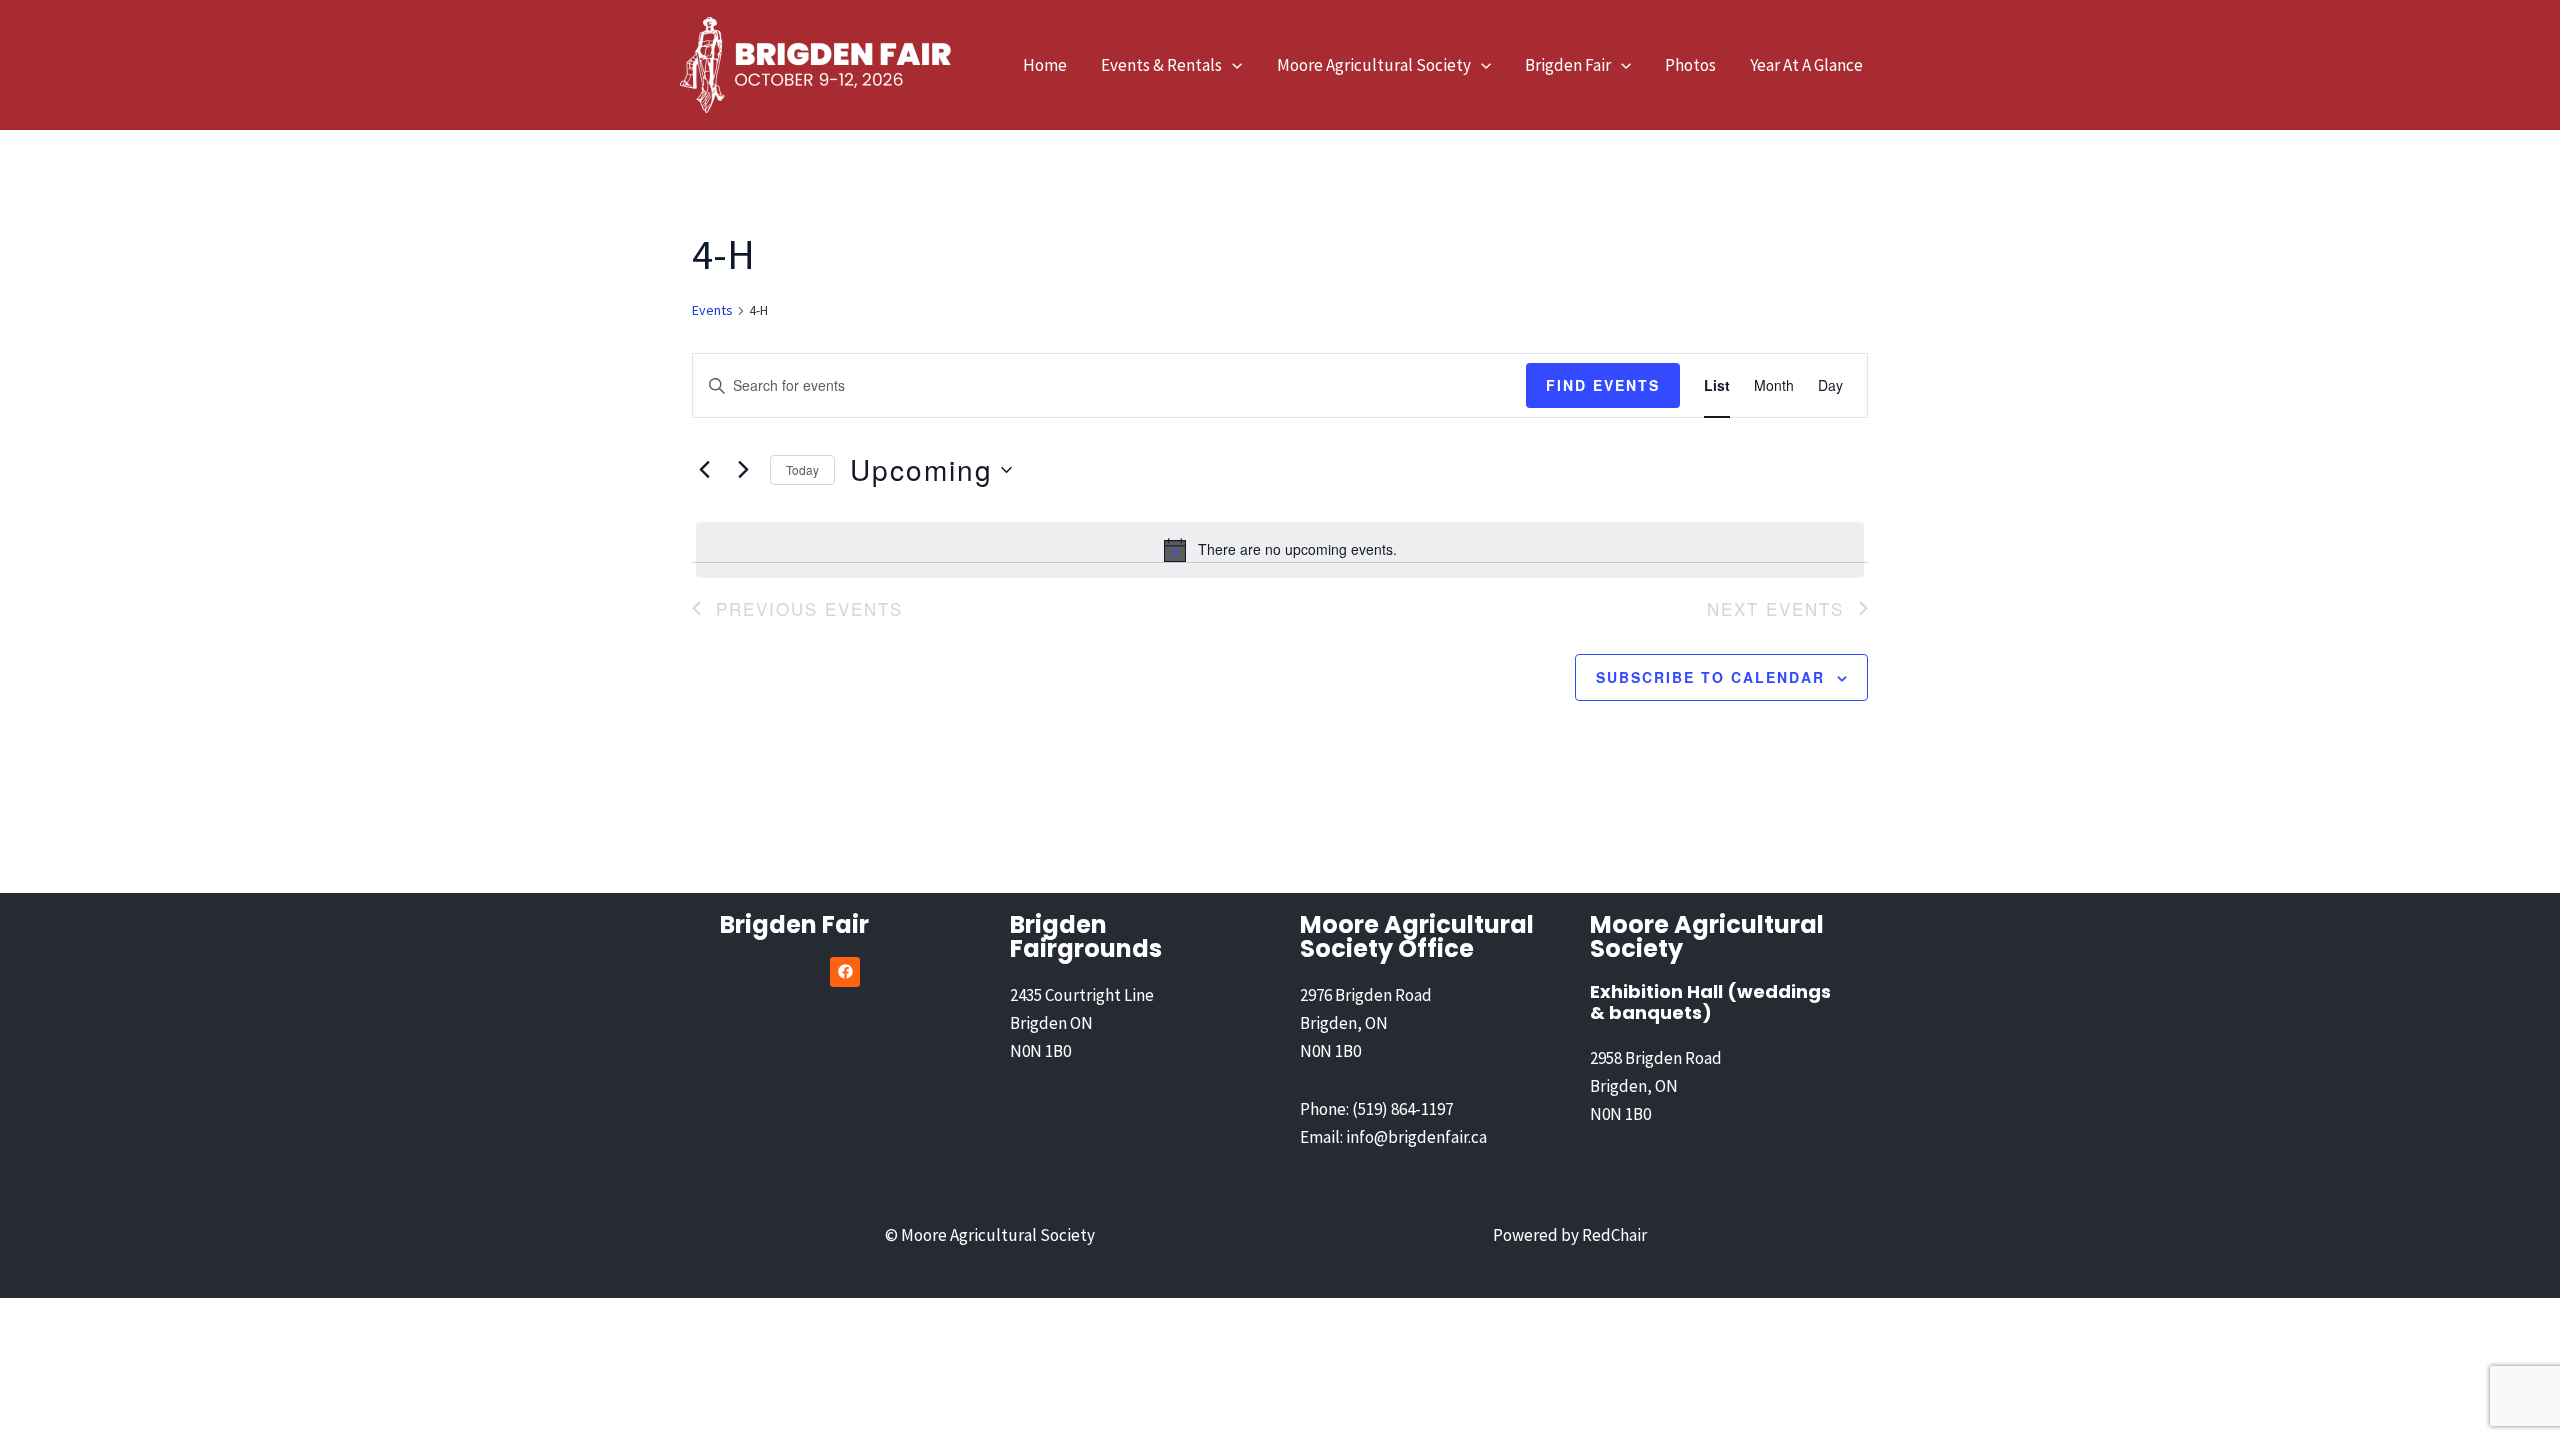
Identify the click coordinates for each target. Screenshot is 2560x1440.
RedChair (1614, 1235)
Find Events (1603, 385)
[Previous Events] (704, 470)
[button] (1232, 65)
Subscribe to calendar (1710, 677)
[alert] (1280, 550)
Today (802, 469)
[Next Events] (743, 470)
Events (712, 310)
